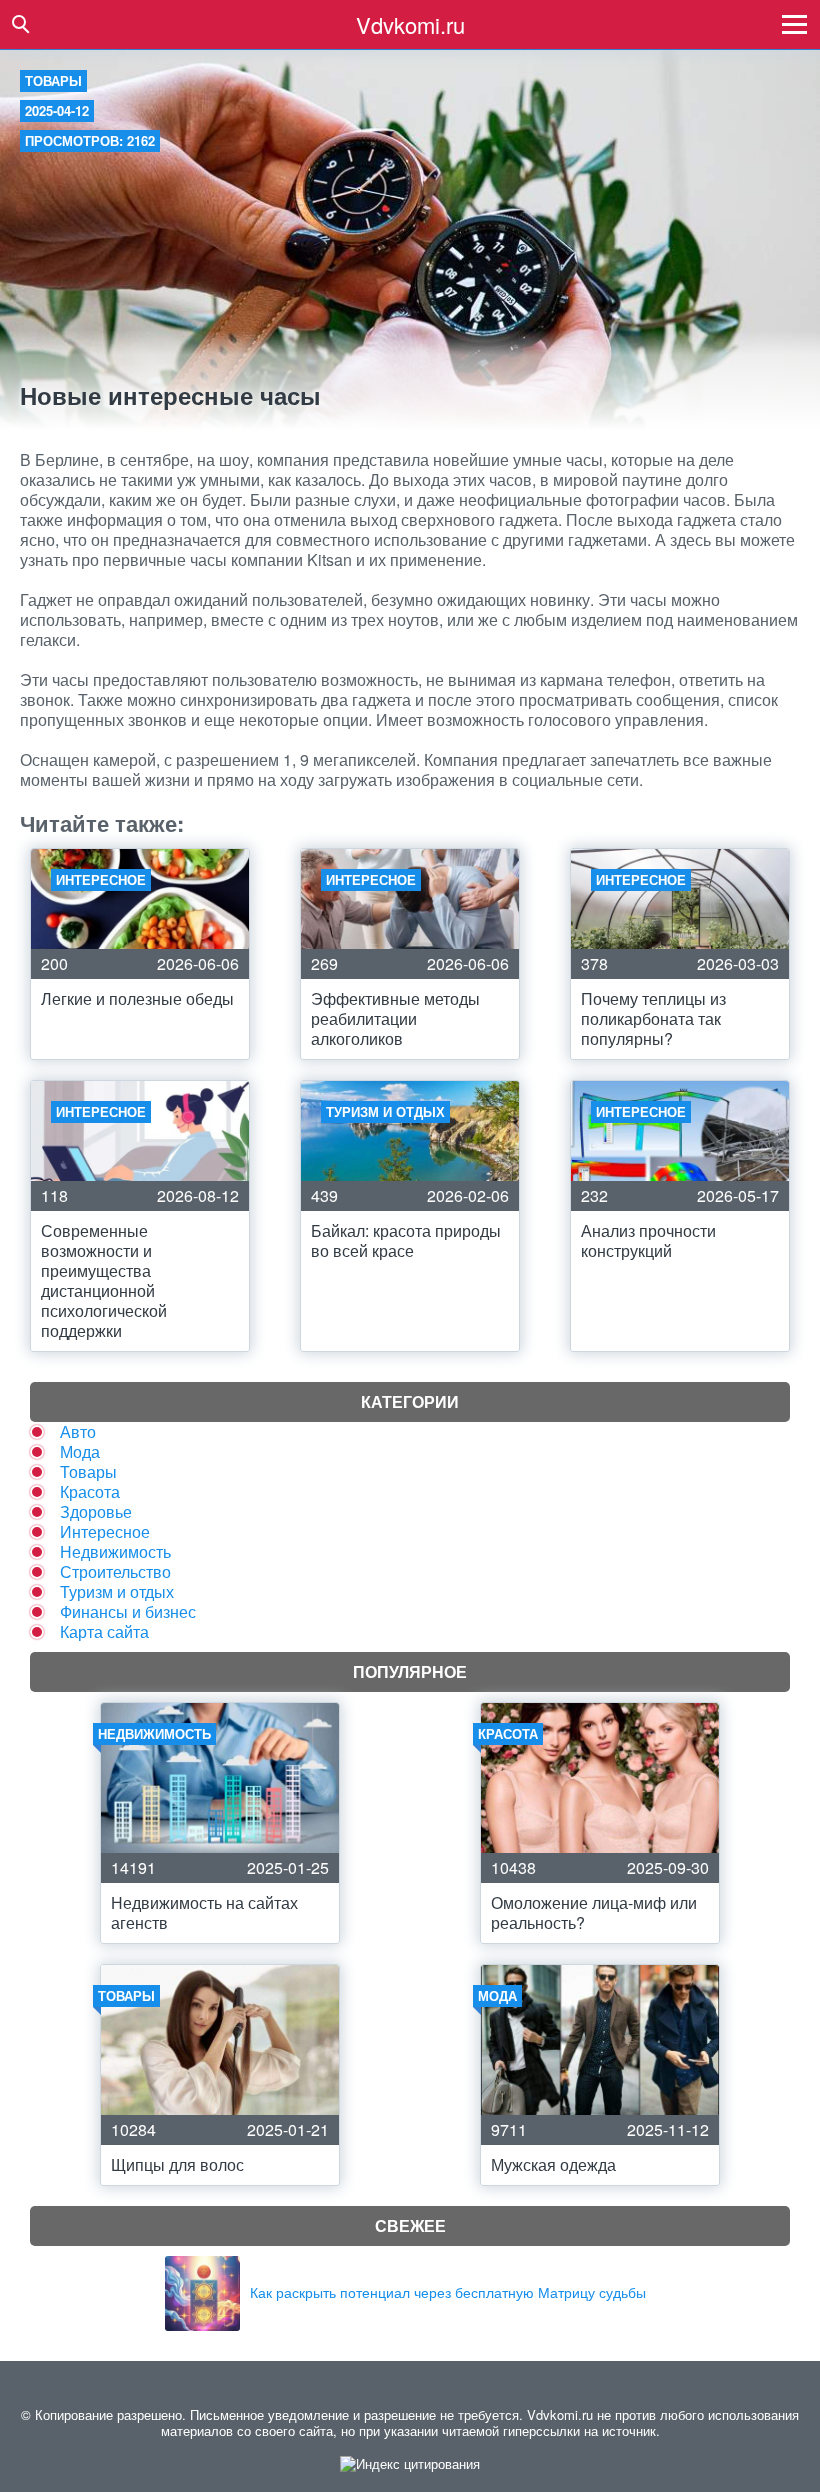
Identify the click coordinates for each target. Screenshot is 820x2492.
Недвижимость (115, 1551)
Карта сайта (104, 1631)
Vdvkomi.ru (410, 24)
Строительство (115, 1571)
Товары (53, 80)
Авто (78, 1431)
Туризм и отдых (117, 1591)
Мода (80, 1451)
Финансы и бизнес (128, 1611)
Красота (90, 1491)
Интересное (105, 1531)
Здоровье (96, 1511)
